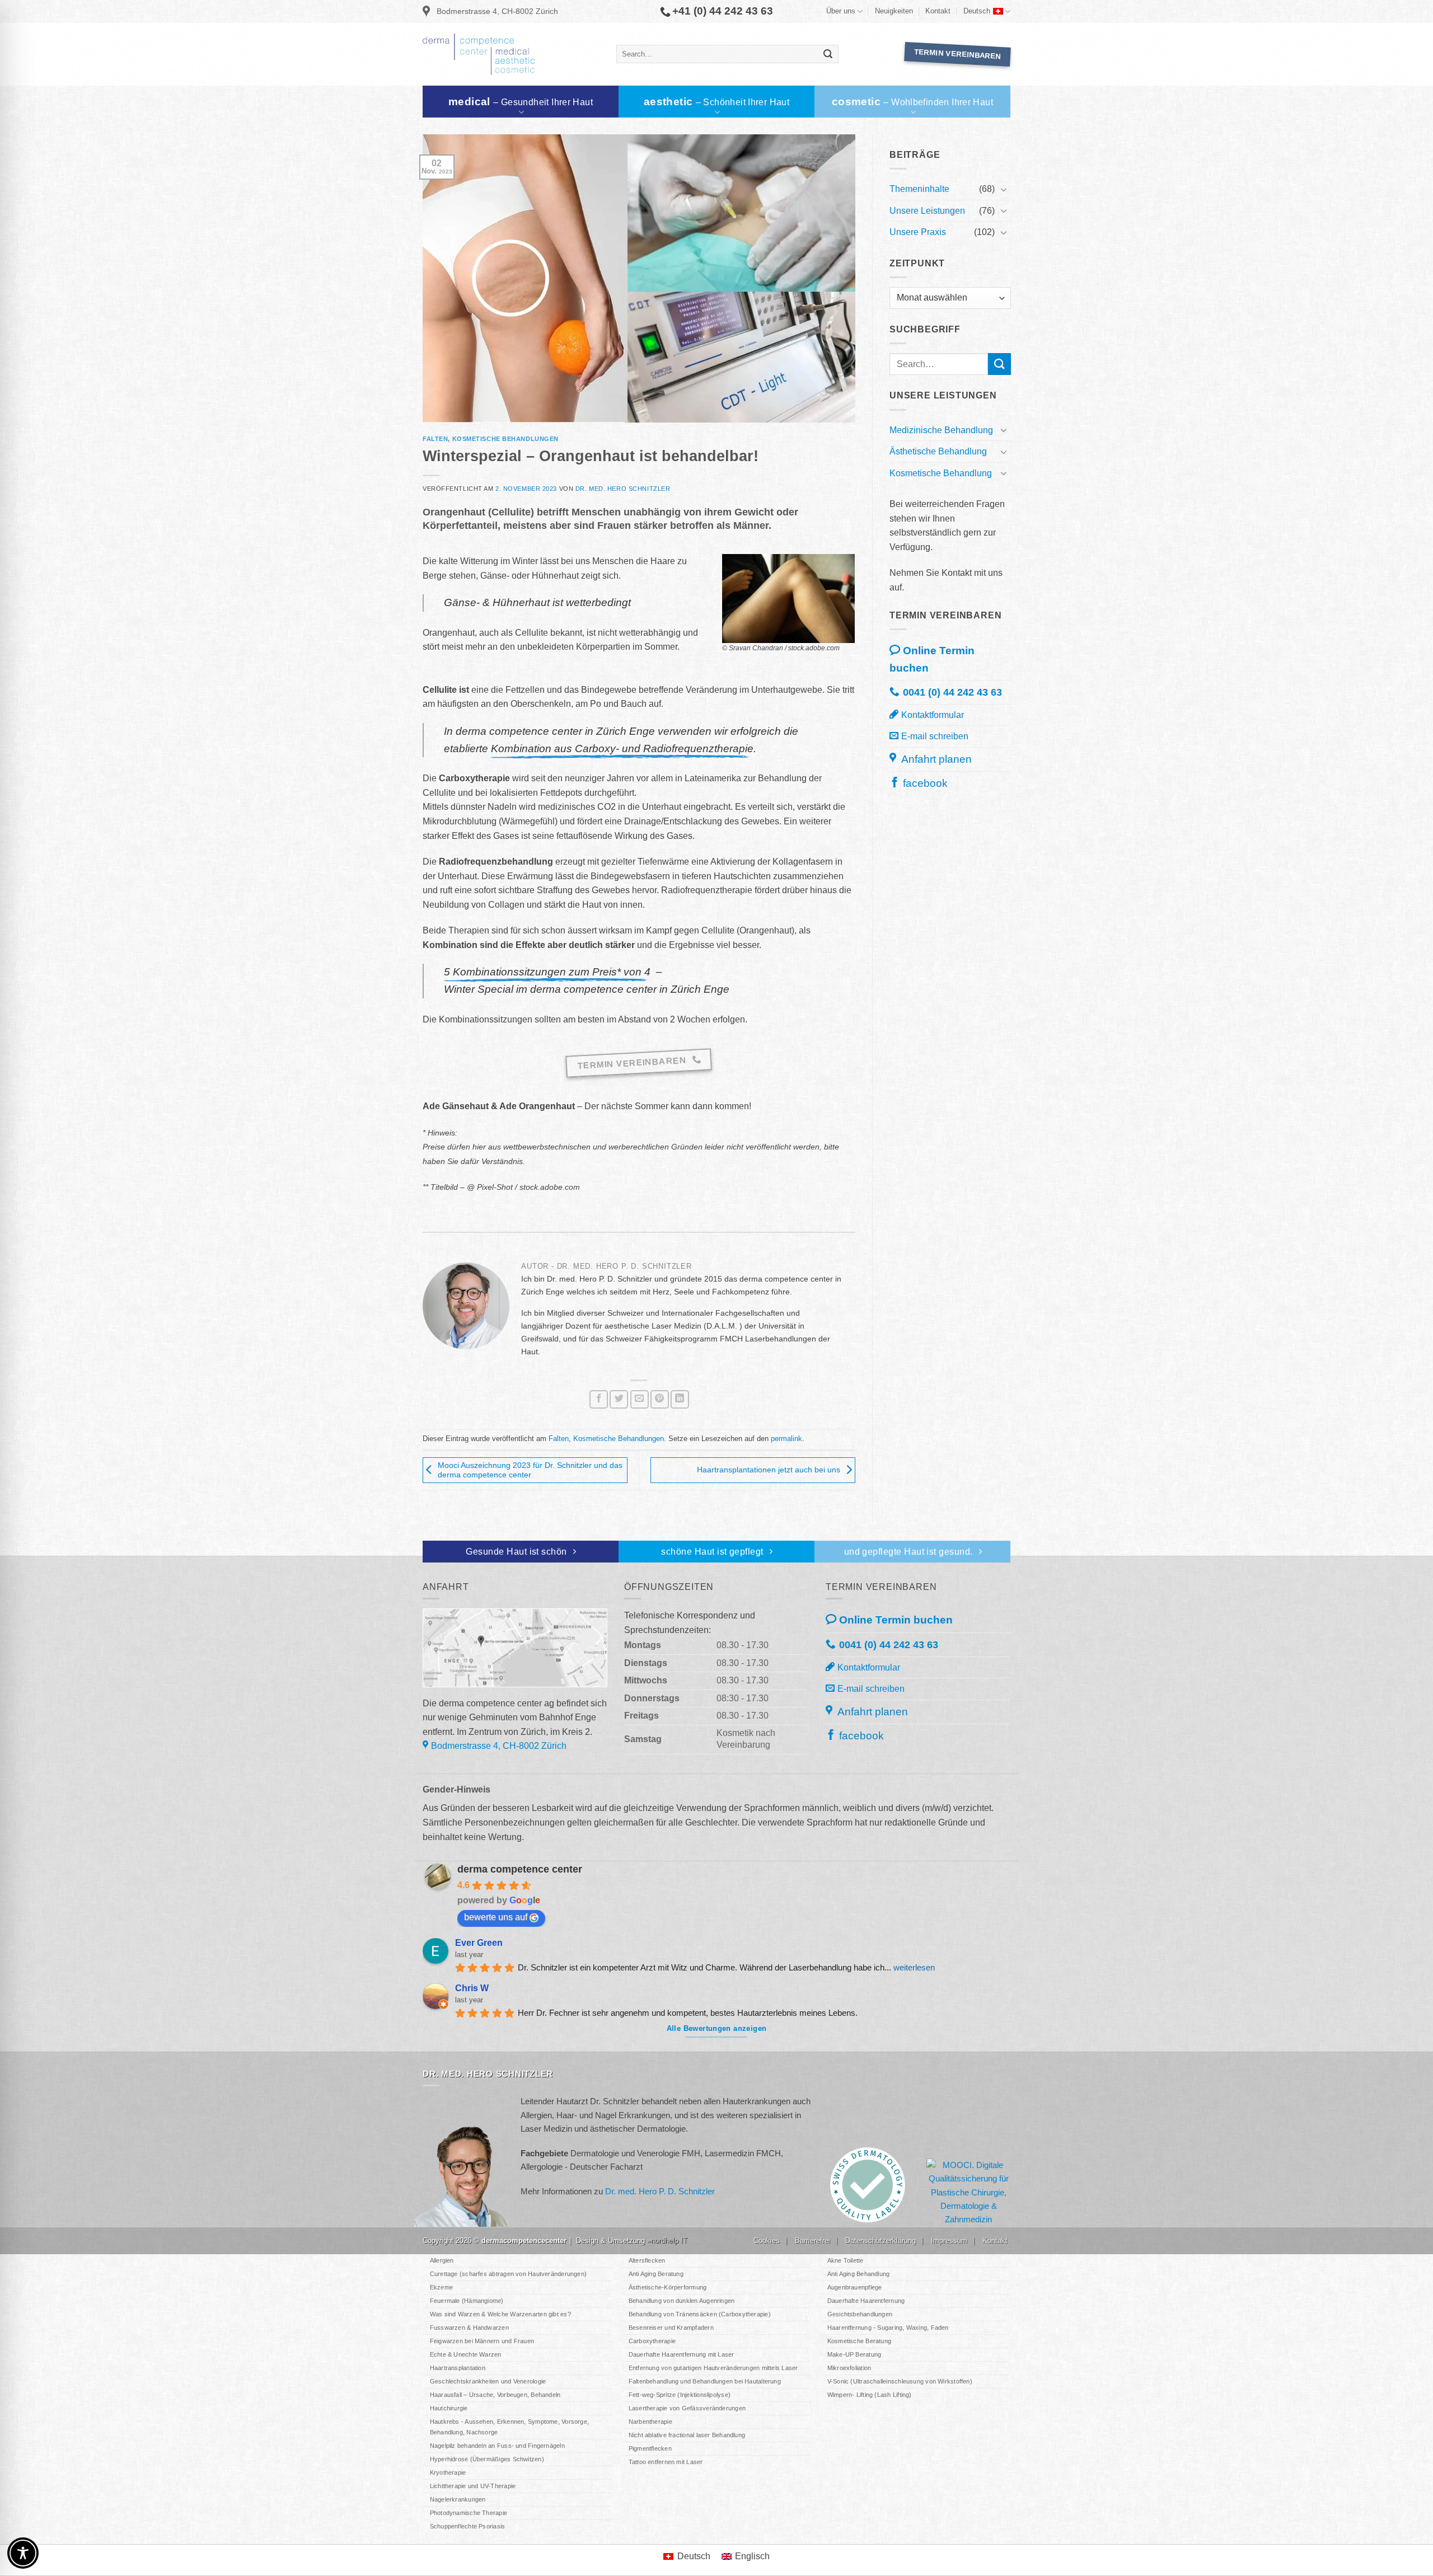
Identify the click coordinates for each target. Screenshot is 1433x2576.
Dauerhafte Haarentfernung (866, 2301)
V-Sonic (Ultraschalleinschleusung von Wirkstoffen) (900, 2381)
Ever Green (479, 1943)
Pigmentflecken (650, 2448)
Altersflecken (647, 2260)
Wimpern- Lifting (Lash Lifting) (870, 2395)
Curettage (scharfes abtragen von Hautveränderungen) (508, 2274)
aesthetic (716, 102)
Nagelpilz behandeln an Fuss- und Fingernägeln (497, 2446)
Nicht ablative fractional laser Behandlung (687, 2435)
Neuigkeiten (894, 11)
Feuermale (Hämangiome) (467, 2301)
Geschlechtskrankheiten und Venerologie (488, 2381)
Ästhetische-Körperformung (668, 2287)
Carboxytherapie (652, 2341)
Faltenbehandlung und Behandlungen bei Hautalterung (705, 2381)
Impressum (949, 2240)
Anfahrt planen (935, 759)
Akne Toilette (846, 2260)
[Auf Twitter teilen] (619, 1399)
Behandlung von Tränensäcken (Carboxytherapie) (700, 2314)
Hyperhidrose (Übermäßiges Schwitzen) (487, 2459)
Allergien (442, 2260)
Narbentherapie (650, 2422)
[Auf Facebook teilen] (599, 1399)
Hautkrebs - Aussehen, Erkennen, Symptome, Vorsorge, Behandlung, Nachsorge (509, 2427)
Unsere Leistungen (927, 211)
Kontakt (938, 11)
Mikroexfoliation (849, 2368)
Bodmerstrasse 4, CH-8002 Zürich (497, 11)
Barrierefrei (812, 2240)
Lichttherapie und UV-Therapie (473, 2486)
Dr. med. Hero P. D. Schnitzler (660, 2191)
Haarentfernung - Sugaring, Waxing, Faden (888, 2328)
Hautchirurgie (449, 2408)
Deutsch (977, 11)
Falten (435, 439)
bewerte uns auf (496, 1917)
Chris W (472, 1988)
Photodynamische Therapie (469, 2513)
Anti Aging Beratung (656, 2274)
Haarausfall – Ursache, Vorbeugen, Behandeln (495, 2395)
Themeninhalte (919, 189)
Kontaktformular (933, 715)
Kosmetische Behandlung (941, 473)
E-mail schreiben (935, 736)
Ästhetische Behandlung (938, 451)
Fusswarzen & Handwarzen (469, 2328)
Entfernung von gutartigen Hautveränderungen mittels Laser (713, 2368)
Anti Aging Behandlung (859, 2274)
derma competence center (520, 1869)
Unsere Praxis (918, 232)
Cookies (767, 2240)
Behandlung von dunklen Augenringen (682, 2301)
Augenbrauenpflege (855, 2287)
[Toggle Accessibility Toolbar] (23, 2553)
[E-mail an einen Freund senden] (640, 1399)
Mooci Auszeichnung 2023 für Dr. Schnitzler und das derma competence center (530, 1470)
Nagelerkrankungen (458, 2499)
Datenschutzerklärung (881, 2240)
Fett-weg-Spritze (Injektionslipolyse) (680, 2395)
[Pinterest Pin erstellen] (660, 1399)
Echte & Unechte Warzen (466, 2354)
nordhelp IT (669, 2240)
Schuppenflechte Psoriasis (468, 2526)
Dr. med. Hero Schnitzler (623, 489)
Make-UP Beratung (854, 2354)
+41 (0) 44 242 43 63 (723, 11)
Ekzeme (441, 2287)
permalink (786, 1439)
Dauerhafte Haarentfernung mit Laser (682, 2354)
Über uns (841, 11)
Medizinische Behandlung (941, 430)
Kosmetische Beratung (859, 2341)
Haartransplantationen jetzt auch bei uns (769, 1470)
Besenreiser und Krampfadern (671, 2328)
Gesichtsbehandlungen (860, 2314)
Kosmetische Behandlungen (505, 439)
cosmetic (912, 102)
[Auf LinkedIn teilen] (680, 1399)
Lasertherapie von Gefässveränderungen (687, 2408)
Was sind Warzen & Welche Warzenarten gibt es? (500, 2314)
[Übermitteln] (828, 54)
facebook (925, 783)
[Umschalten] (1004, 189)
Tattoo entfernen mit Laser (666, 2462)
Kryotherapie (448, 2472)
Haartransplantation (458, 2368)
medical (521, 102)
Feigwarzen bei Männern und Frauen (482, 2341)
